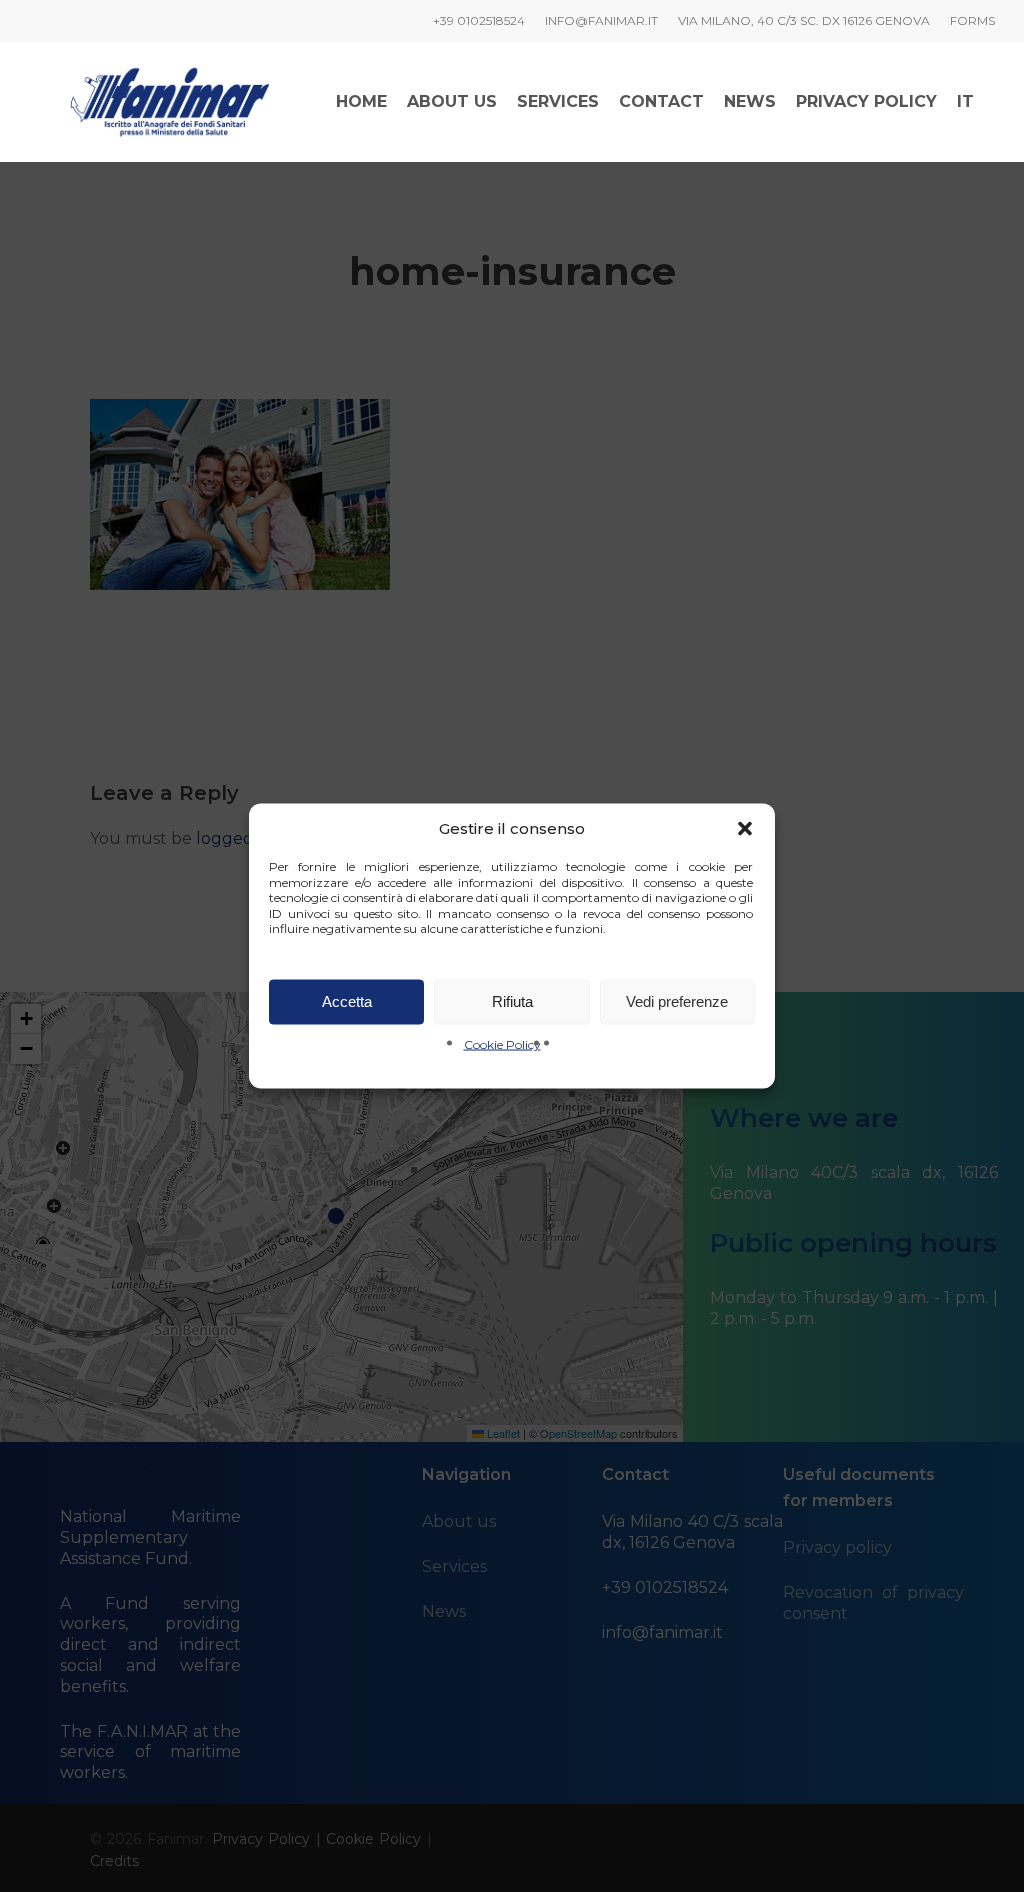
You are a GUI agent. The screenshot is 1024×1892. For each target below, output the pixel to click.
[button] (745, 829)
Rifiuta (512, 1001)
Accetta (347, 1001)
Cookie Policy (502, 1043)
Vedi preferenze (677, 1001)
